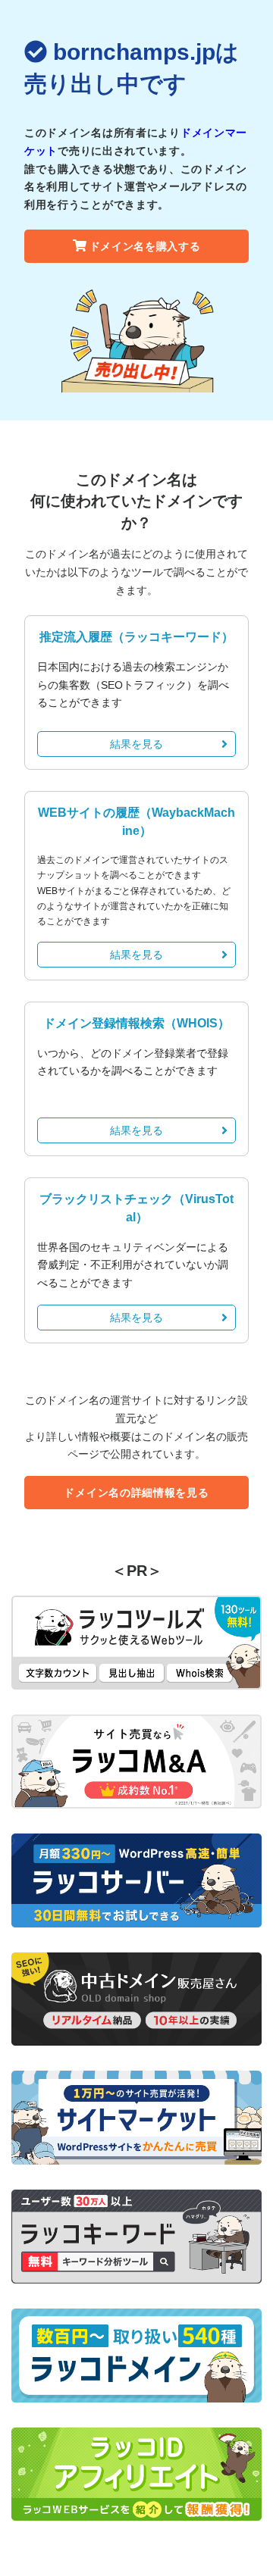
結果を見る (136, 744)
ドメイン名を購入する (145, 246)
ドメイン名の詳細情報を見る (136, 1493)
